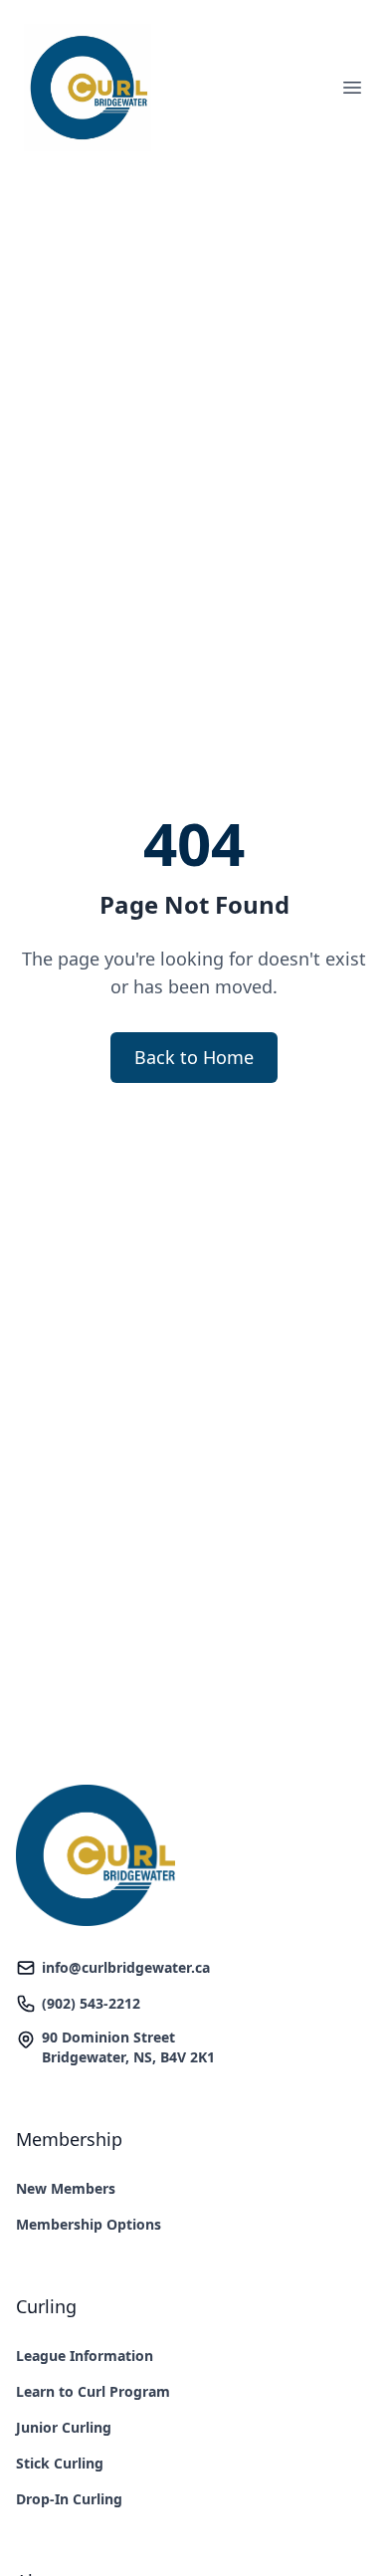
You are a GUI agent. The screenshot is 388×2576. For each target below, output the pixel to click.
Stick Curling (60, 2463)
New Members (66, 2188)
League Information (85, 2356)
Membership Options (89, 2224)
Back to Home (194, 1057)
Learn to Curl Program (93, 2391)
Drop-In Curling (69, 2499)
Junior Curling (64, 2427)
